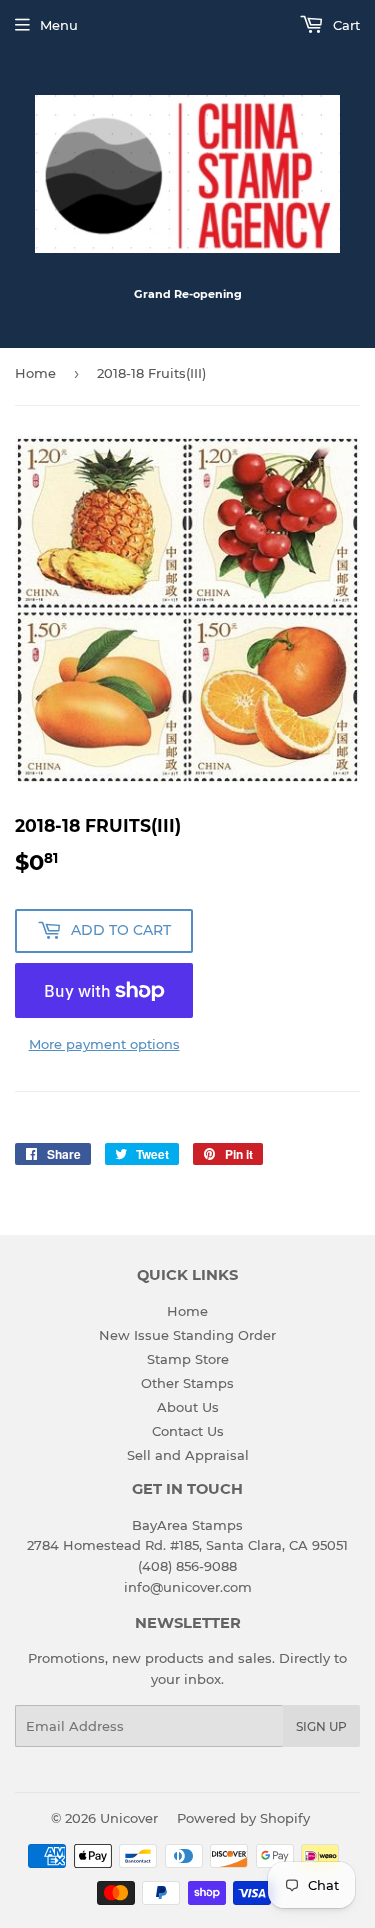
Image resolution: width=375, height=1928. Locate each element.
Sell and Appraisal (188, 1455)
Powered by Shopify (243, 1818)
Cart (344, 25)
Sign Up (321, 1726)
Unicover (129, 1818)
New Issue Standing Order (187, 1335)
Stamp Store (188, 1359)
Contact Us (188, 1431)
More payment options (104, 1044)
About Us (188, 1407)
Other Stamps (187, 1383)
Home (35, 373)
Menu (59, 25)
